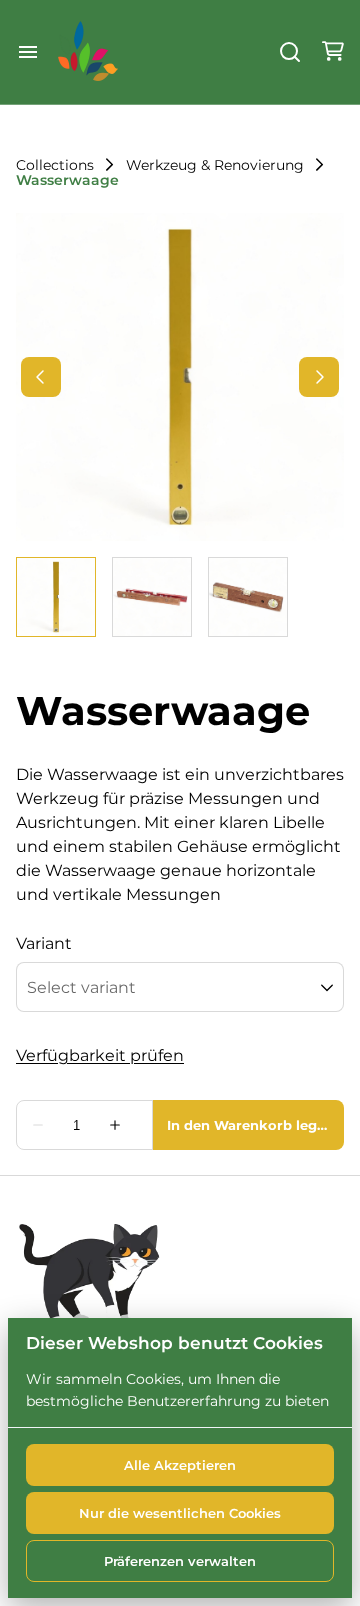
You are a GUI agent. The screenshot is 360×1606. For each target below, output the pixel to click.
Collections (55, 165)
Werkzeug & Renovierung (215, 165)
